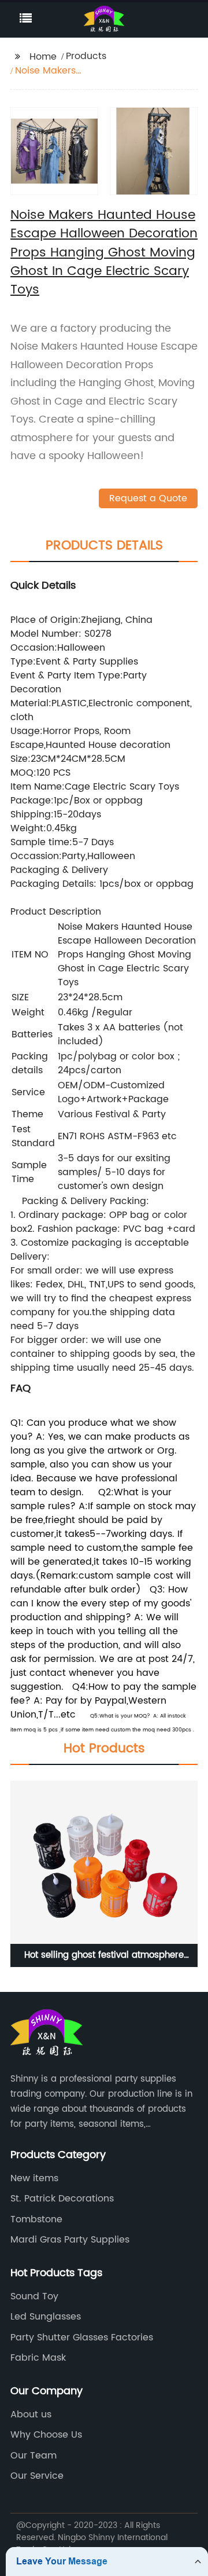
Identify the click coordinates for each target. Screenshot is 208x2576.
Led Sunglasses (46, 2317)
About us (31, 2414)
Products (86, 56)
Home (43, 57)
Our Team (34, 2456)
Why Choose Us (46, 2435)
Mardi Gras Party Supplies (70, 2240)
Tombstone (36, 2219)
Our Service (37, 2476)
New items (34, 2178)
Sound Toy (34, 2296)
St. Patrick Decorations (62, 2199)
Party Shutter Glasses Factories (82, 2338)
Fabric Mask (38, 2358)
